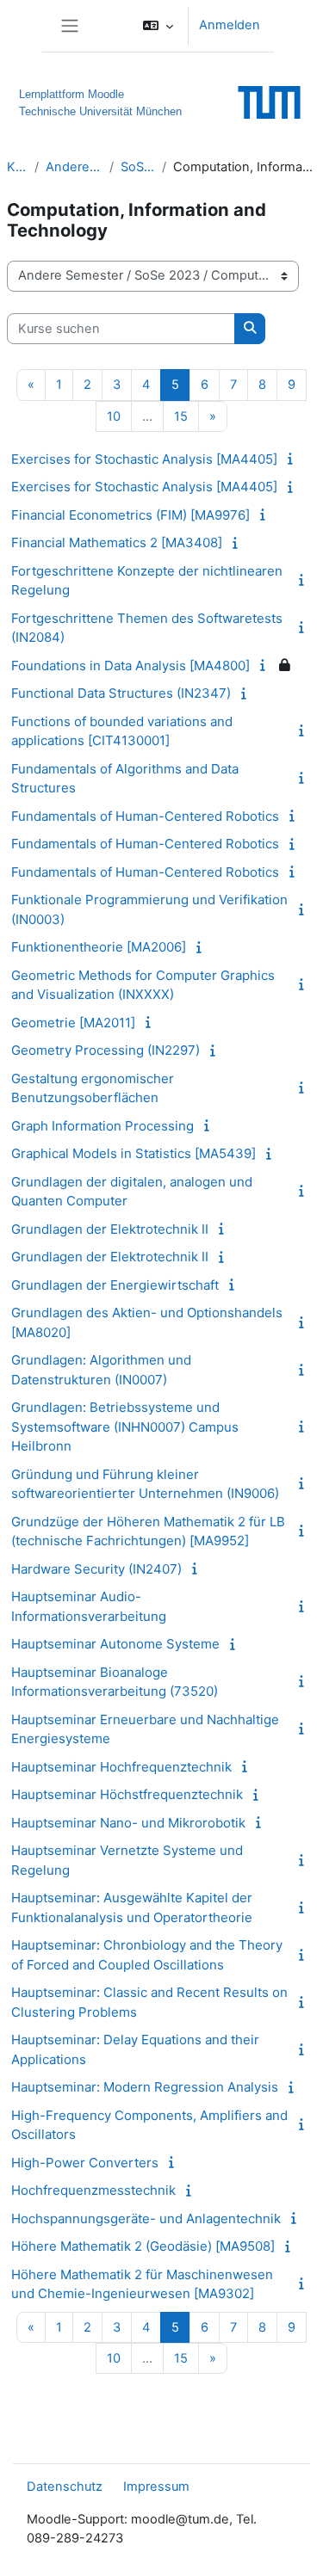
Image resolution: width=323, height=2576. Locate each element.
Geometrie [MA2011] (73, 1023)
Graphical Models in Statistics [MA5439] (134, 1153)
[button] (158, 26)
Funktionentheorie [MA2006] (99, 947)
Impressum (156, 2487)
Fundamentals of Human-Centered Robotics (145, 816)
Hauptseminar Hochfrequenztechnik (121, 1767)
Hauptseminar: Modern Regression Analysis (145, 2087)
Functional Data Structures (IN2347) (121, 693)
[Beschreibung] (293, 459)
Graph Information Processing (102, 1126)
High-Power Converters (85, 2163)
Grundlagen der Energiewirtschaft (115, 1285)
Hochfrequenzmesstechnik (93, 2190)
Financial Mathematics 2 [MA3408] (117, 542)
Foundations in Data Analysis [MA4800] (130, 666)
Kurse (17, 167)
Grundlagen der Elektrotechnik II (110, 1229)
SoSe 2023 (137, 167)
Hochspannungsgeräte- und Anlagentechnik (146, 2219)
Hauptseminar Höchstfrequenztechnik (127, 1794)
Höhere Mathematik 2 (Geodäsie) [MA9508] (143, 2246)
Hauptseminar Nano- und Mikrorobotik (128, 1823)
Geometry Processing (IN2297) (106, 1050)
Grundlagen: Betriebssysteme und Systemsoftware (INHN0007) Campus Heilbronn (125, 1427)
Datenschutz (65, 2487)
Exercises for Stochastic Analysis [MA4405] (144, 459)
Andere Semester (75, 167)
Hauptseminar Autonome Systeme (115, 1644)
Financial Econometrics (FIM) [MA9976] (130, 515)
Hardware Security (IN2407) (96, 1569)
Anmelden (230, 25)
